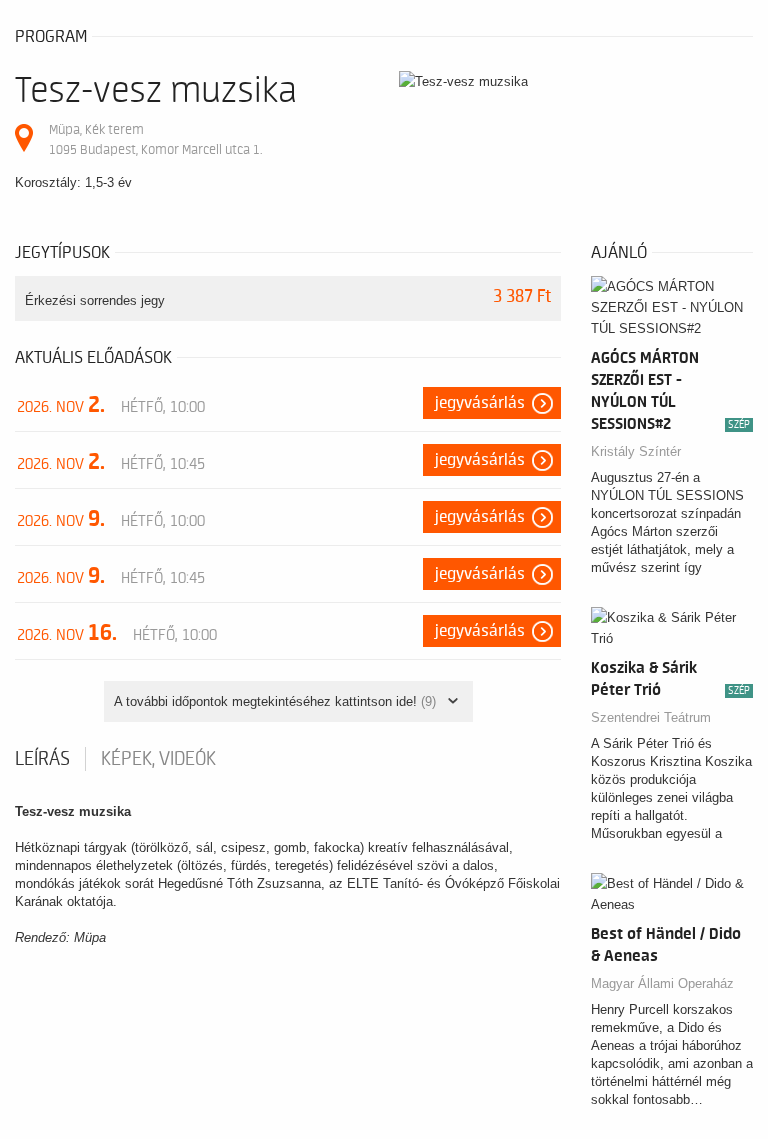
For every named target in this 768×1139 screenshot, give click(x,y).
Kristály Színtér (636, 451)
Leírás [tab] (42, 759)
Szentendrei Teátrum (651, 717)
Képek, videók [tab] (158, 759)
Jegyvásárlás (480, 403)
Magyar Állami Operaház (662, 983)
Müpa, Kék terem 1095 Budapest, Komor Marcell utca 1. (155, 139)
